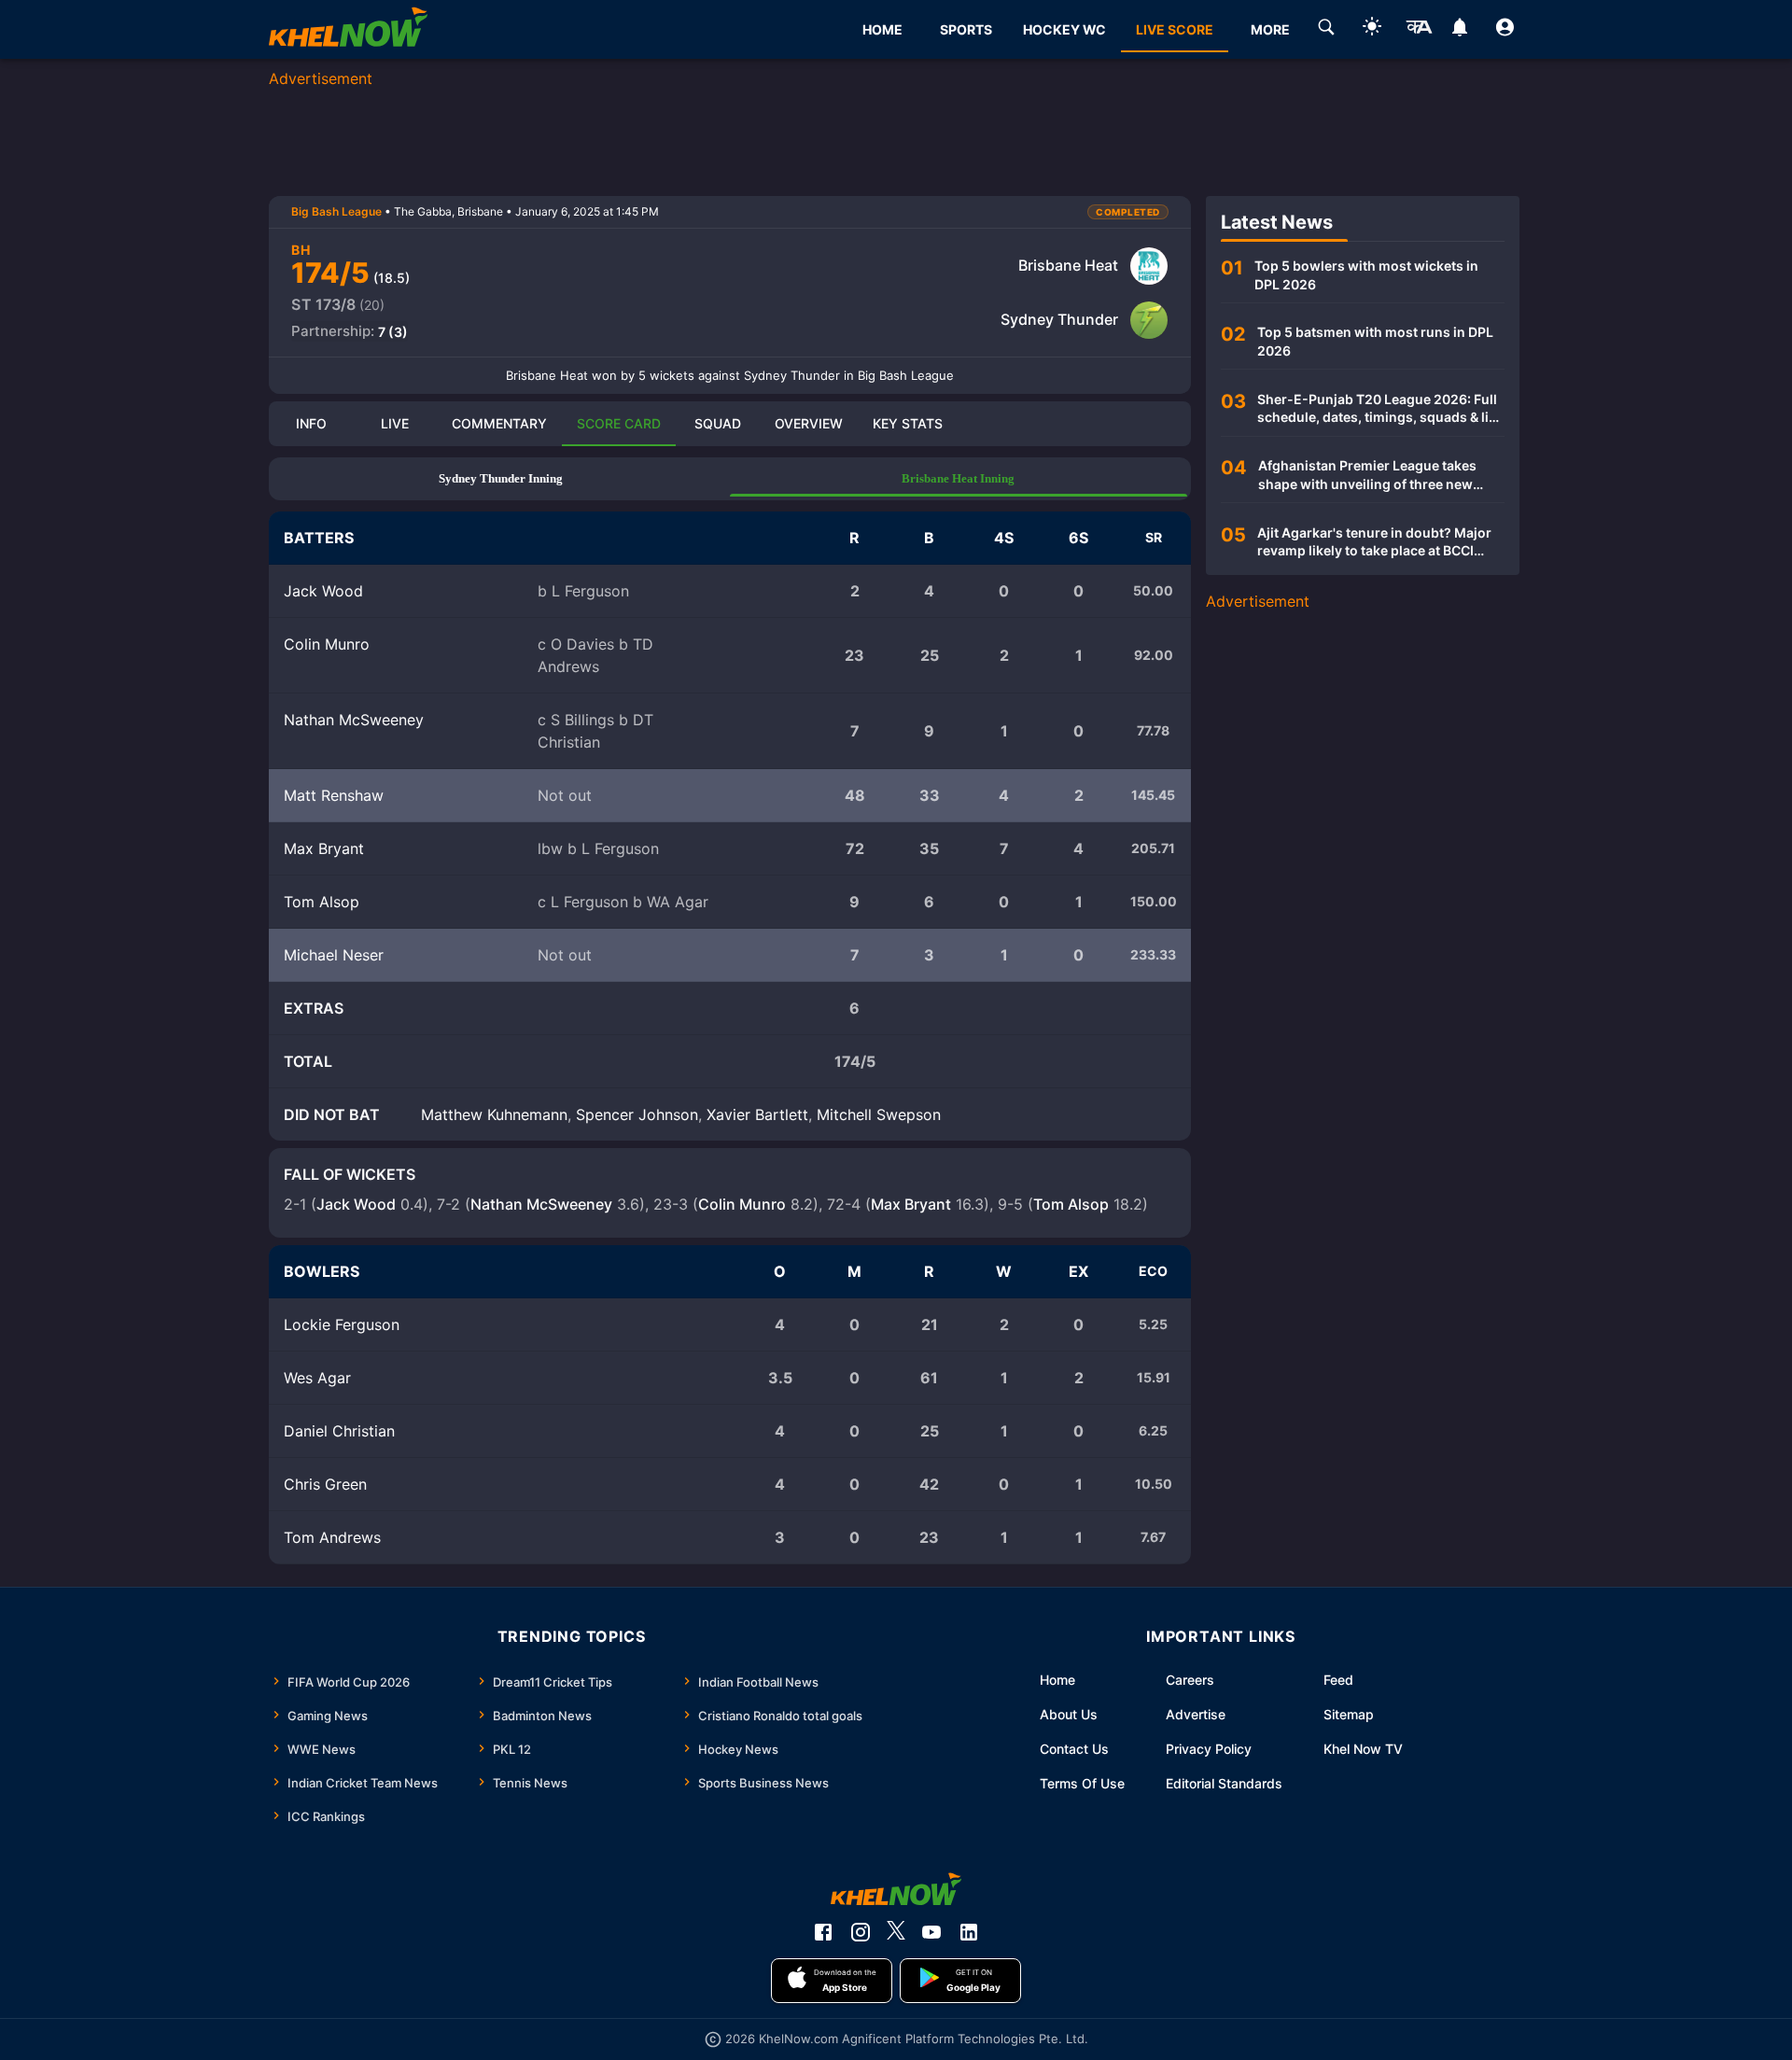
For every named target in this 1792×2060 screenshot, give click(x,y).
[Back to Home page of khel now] (348, 29)
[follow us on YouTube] (931, 1932)
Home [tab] (882, 29)
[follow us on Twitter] (896, 1932)
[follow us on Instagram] (861, 1932)
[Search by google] (1326, 30)
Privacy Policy (1209, 1749)
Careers (1190, 1680)
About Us (1069, 1714)
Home (1057, 1680)
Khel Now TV (1363, 1749)
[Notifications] (1459, 30)
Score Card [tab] (619, 423)
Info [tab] (311, 423)
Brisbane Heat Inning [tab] (958, 478)
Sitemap (1349, 1714)
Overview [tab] (809, 423)
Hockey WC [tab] (1064, 29)
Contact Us (1074, 1749)
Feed (1338, 1680)
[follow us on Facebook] (823, 1932)
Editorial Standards (1224, 1783)
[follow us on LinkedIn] (969, 1932)
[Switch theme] (1372, 29)
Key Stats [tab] (908, 423)
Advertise (1196, 1714)
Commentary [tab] (499, 423)
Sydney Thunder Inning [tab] (501, 478)
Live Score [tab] (1175, 29)
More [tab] (1270, 29)
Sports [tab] (966, 29)
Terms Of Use (1082, 1783)
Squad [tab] (718, 423)
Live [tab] (395, 423)
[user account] (1505, 30)
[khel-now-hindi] (1419, 30)
